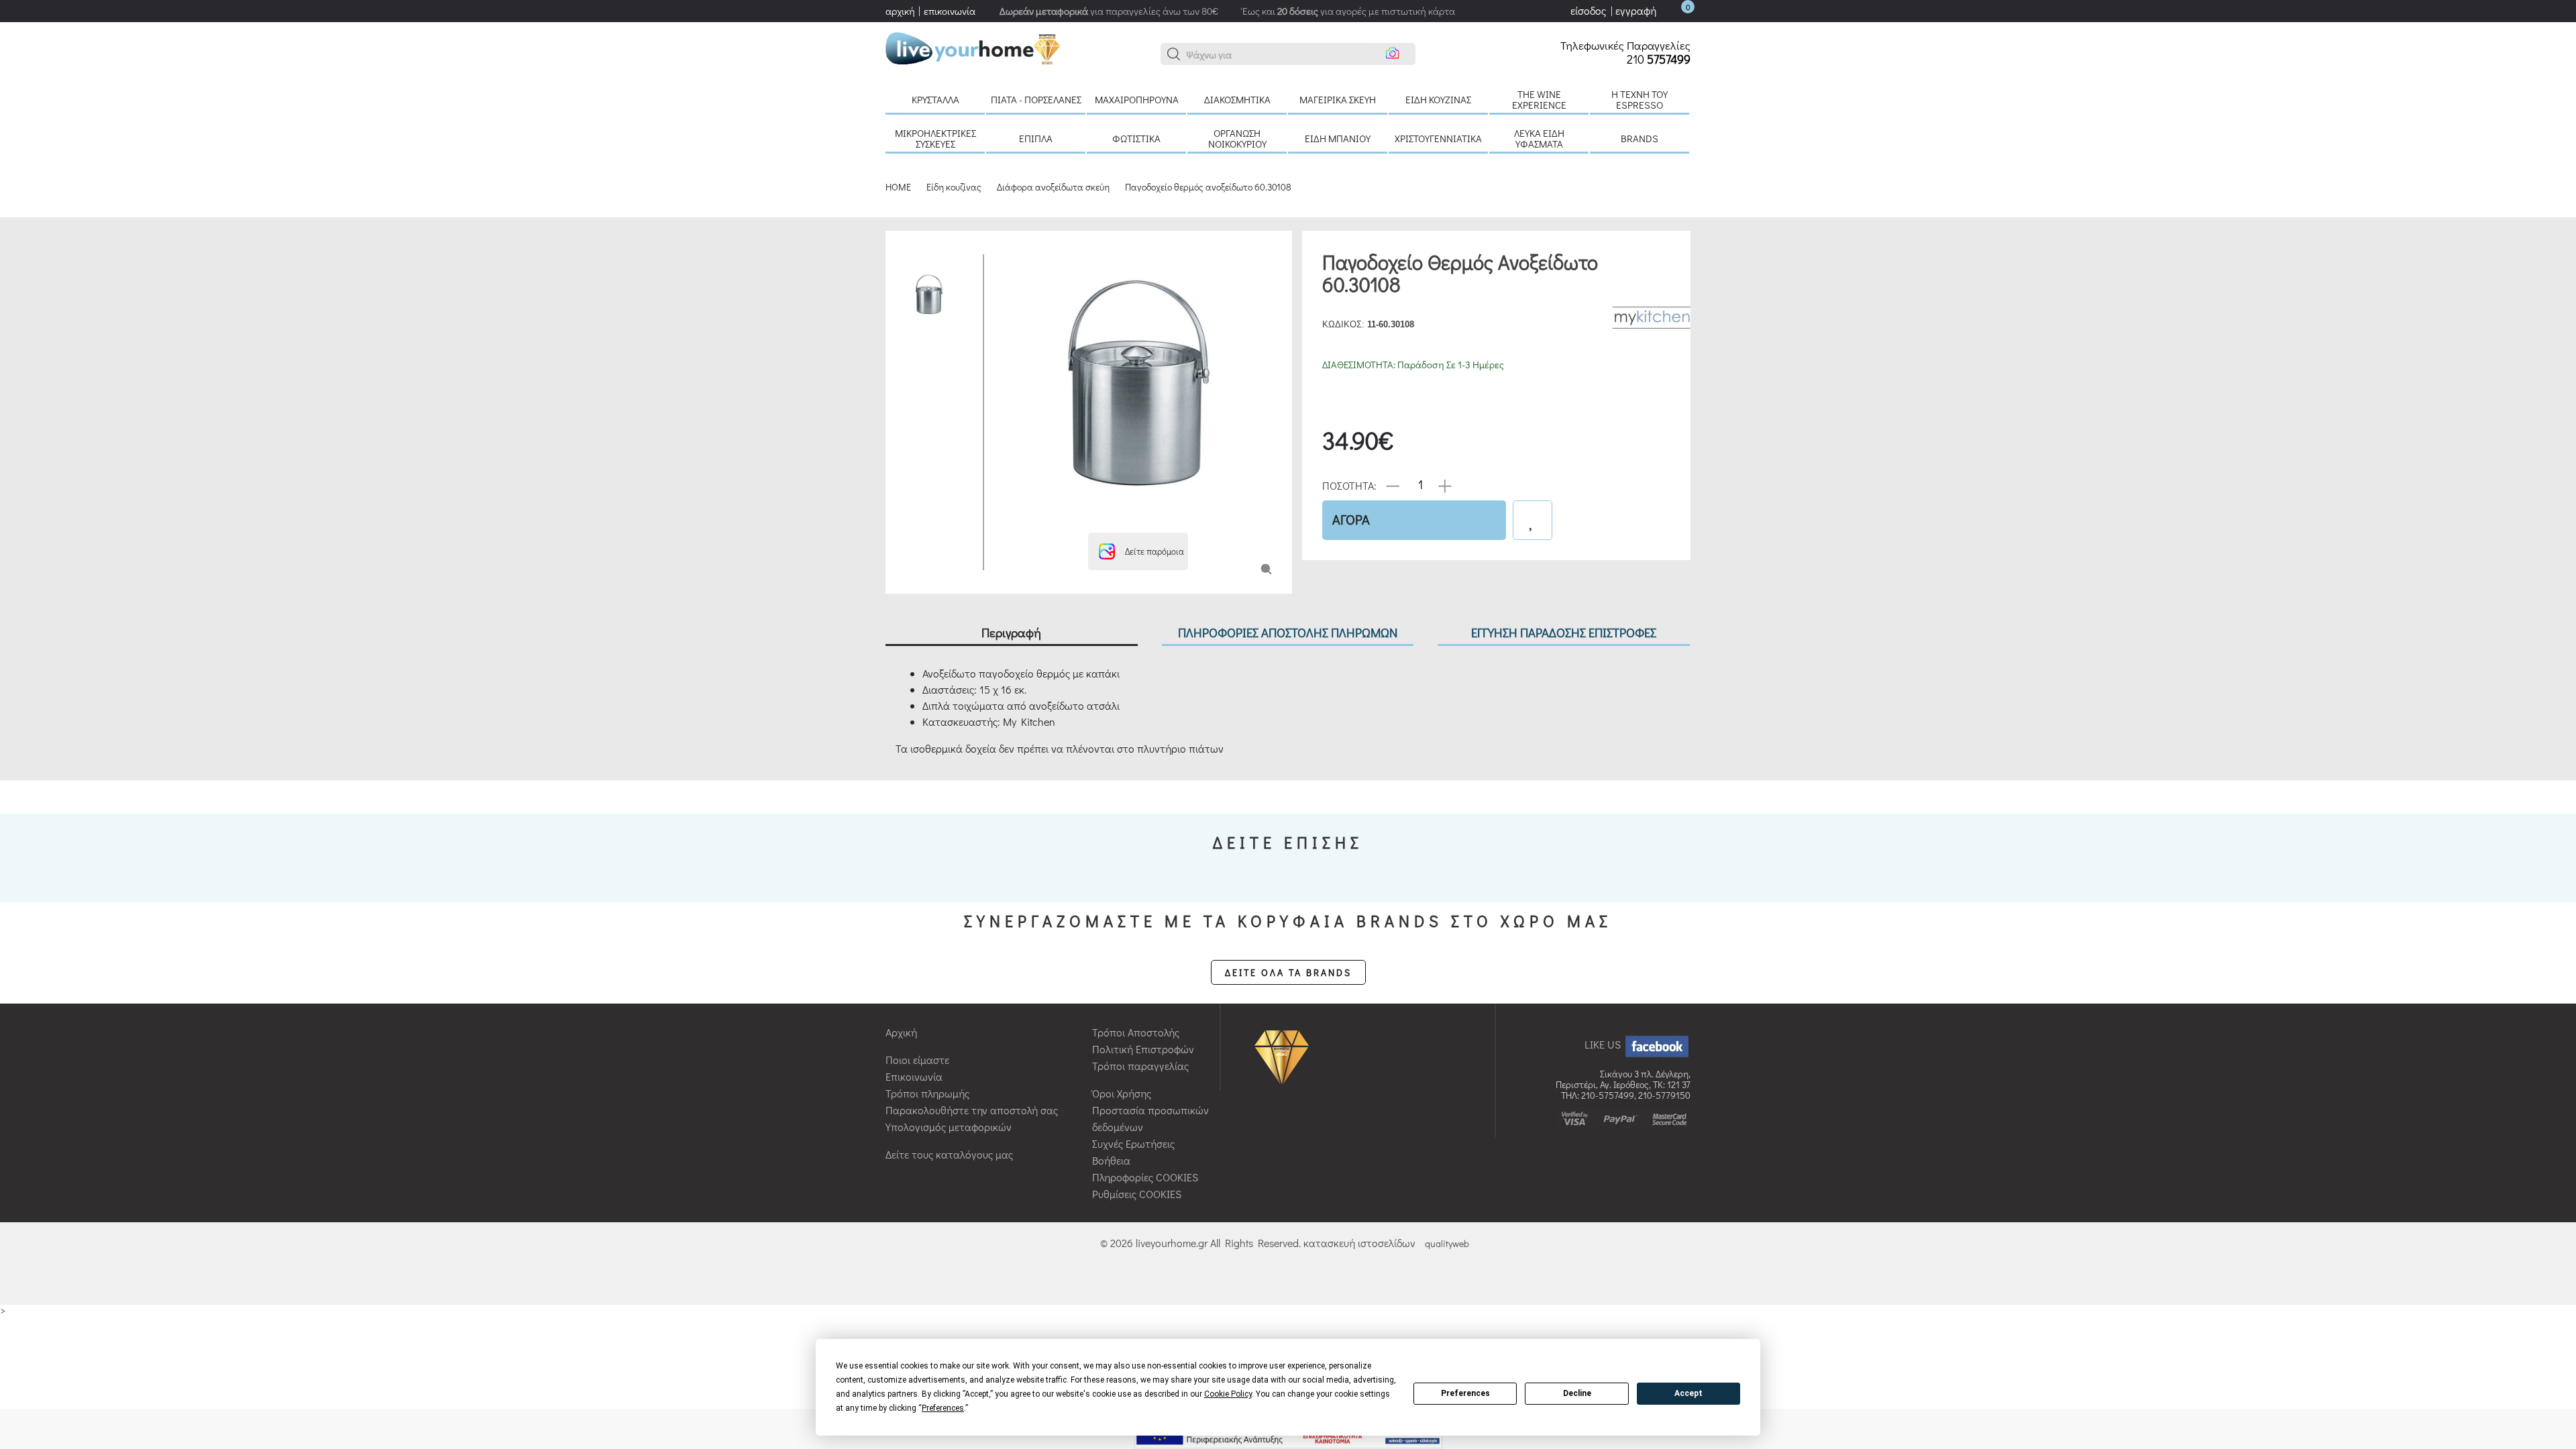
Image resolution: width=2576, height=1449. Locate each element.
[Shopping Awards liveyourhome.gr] (1285, 1056)
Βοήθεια (1111, 1160)
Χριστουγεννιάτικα (1438, 138)
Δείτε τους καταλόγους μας (949, 1154)
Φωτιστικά (1136, 138)
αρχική (900, 11)
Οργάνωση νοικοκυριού (1237, 138)
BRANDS (1640, 138)
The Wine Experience (1539, 99)
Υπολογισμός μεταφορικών (949, 1127)
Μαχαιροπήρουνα (1137, 99)
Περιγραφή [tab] (1011, 632)
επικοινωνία (950, 11)
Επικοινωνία (914, 1076)
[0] (1674, 10)
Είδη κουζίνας (1438, 99)
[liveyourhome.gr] (973, 47)
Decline (1577, 1393)
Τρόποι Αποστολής (1136, 1032)
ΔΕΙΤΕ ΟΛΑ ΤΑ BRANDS (1288, 972)
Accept (1688, 1393)
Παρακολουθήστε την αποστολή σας (972, 1110)
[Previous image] (1004, 261)
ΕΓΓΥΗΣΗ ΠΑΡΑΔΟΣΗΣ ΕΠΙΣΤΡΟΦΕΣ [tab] (1564, 632)
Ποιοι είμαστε (917, 1060)
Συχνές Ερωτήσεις (1133, 1143)
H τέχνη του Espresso (1640, 99)
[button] (1174, 54)
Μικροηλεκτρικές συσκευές (935, 138)
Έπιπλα (1036, 138)
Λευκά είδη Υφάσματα (1539, 138)
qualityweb (1447, 1243)
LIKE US (1604, 1044)
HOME (898, 187)
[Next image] (1004, 516)
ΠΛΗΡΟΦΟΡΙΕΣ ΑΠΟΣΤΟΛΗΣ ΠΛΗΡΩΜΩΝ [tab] (1288, 632)
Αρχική (901, 1032)
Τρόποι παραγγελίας (1140, 1066)
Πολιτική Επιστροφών (1143, 1049)
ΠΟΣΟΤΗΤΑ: (1349, 485)
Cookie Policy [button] (1228, 1394)
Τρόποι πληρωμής (927, 1093)
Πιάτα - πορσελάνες (1036, 99)
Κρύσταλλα (935, 99)
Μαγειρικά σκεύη (1338, 99)
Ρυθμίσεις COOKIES (1137, 1194)
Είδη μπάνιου (1338, 138)
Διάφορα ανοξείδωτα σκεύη (1053, 187)
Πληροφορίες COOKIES (1145, 1177)
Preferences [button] (943, 1408)
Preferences (1465, 1393)
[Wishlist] (1533, 520)
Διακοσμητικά (1237, 99)
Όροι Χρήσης (1122, 1093)
